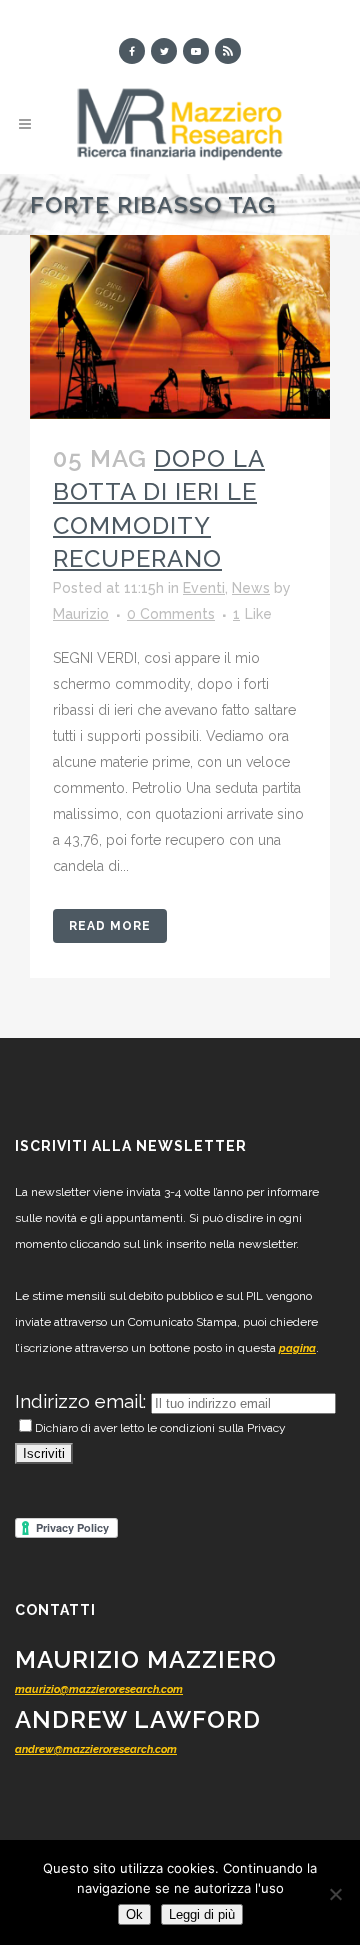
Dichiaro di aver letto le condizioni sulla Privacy (160, 1428)
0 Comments (171, 614)
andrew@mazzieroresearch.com (96, 1749)
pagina (297, 1348)
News (251, 588)
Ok (134, 1914)
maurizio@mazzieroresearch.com (99, 1689)
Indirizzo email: (83, 1401)
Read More (110, 926)
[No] (335, 1894)
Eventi (204, 588)
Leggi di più (202, 1914)
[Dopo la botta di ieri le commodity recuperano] (180, 327)
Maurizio (81, 614)
